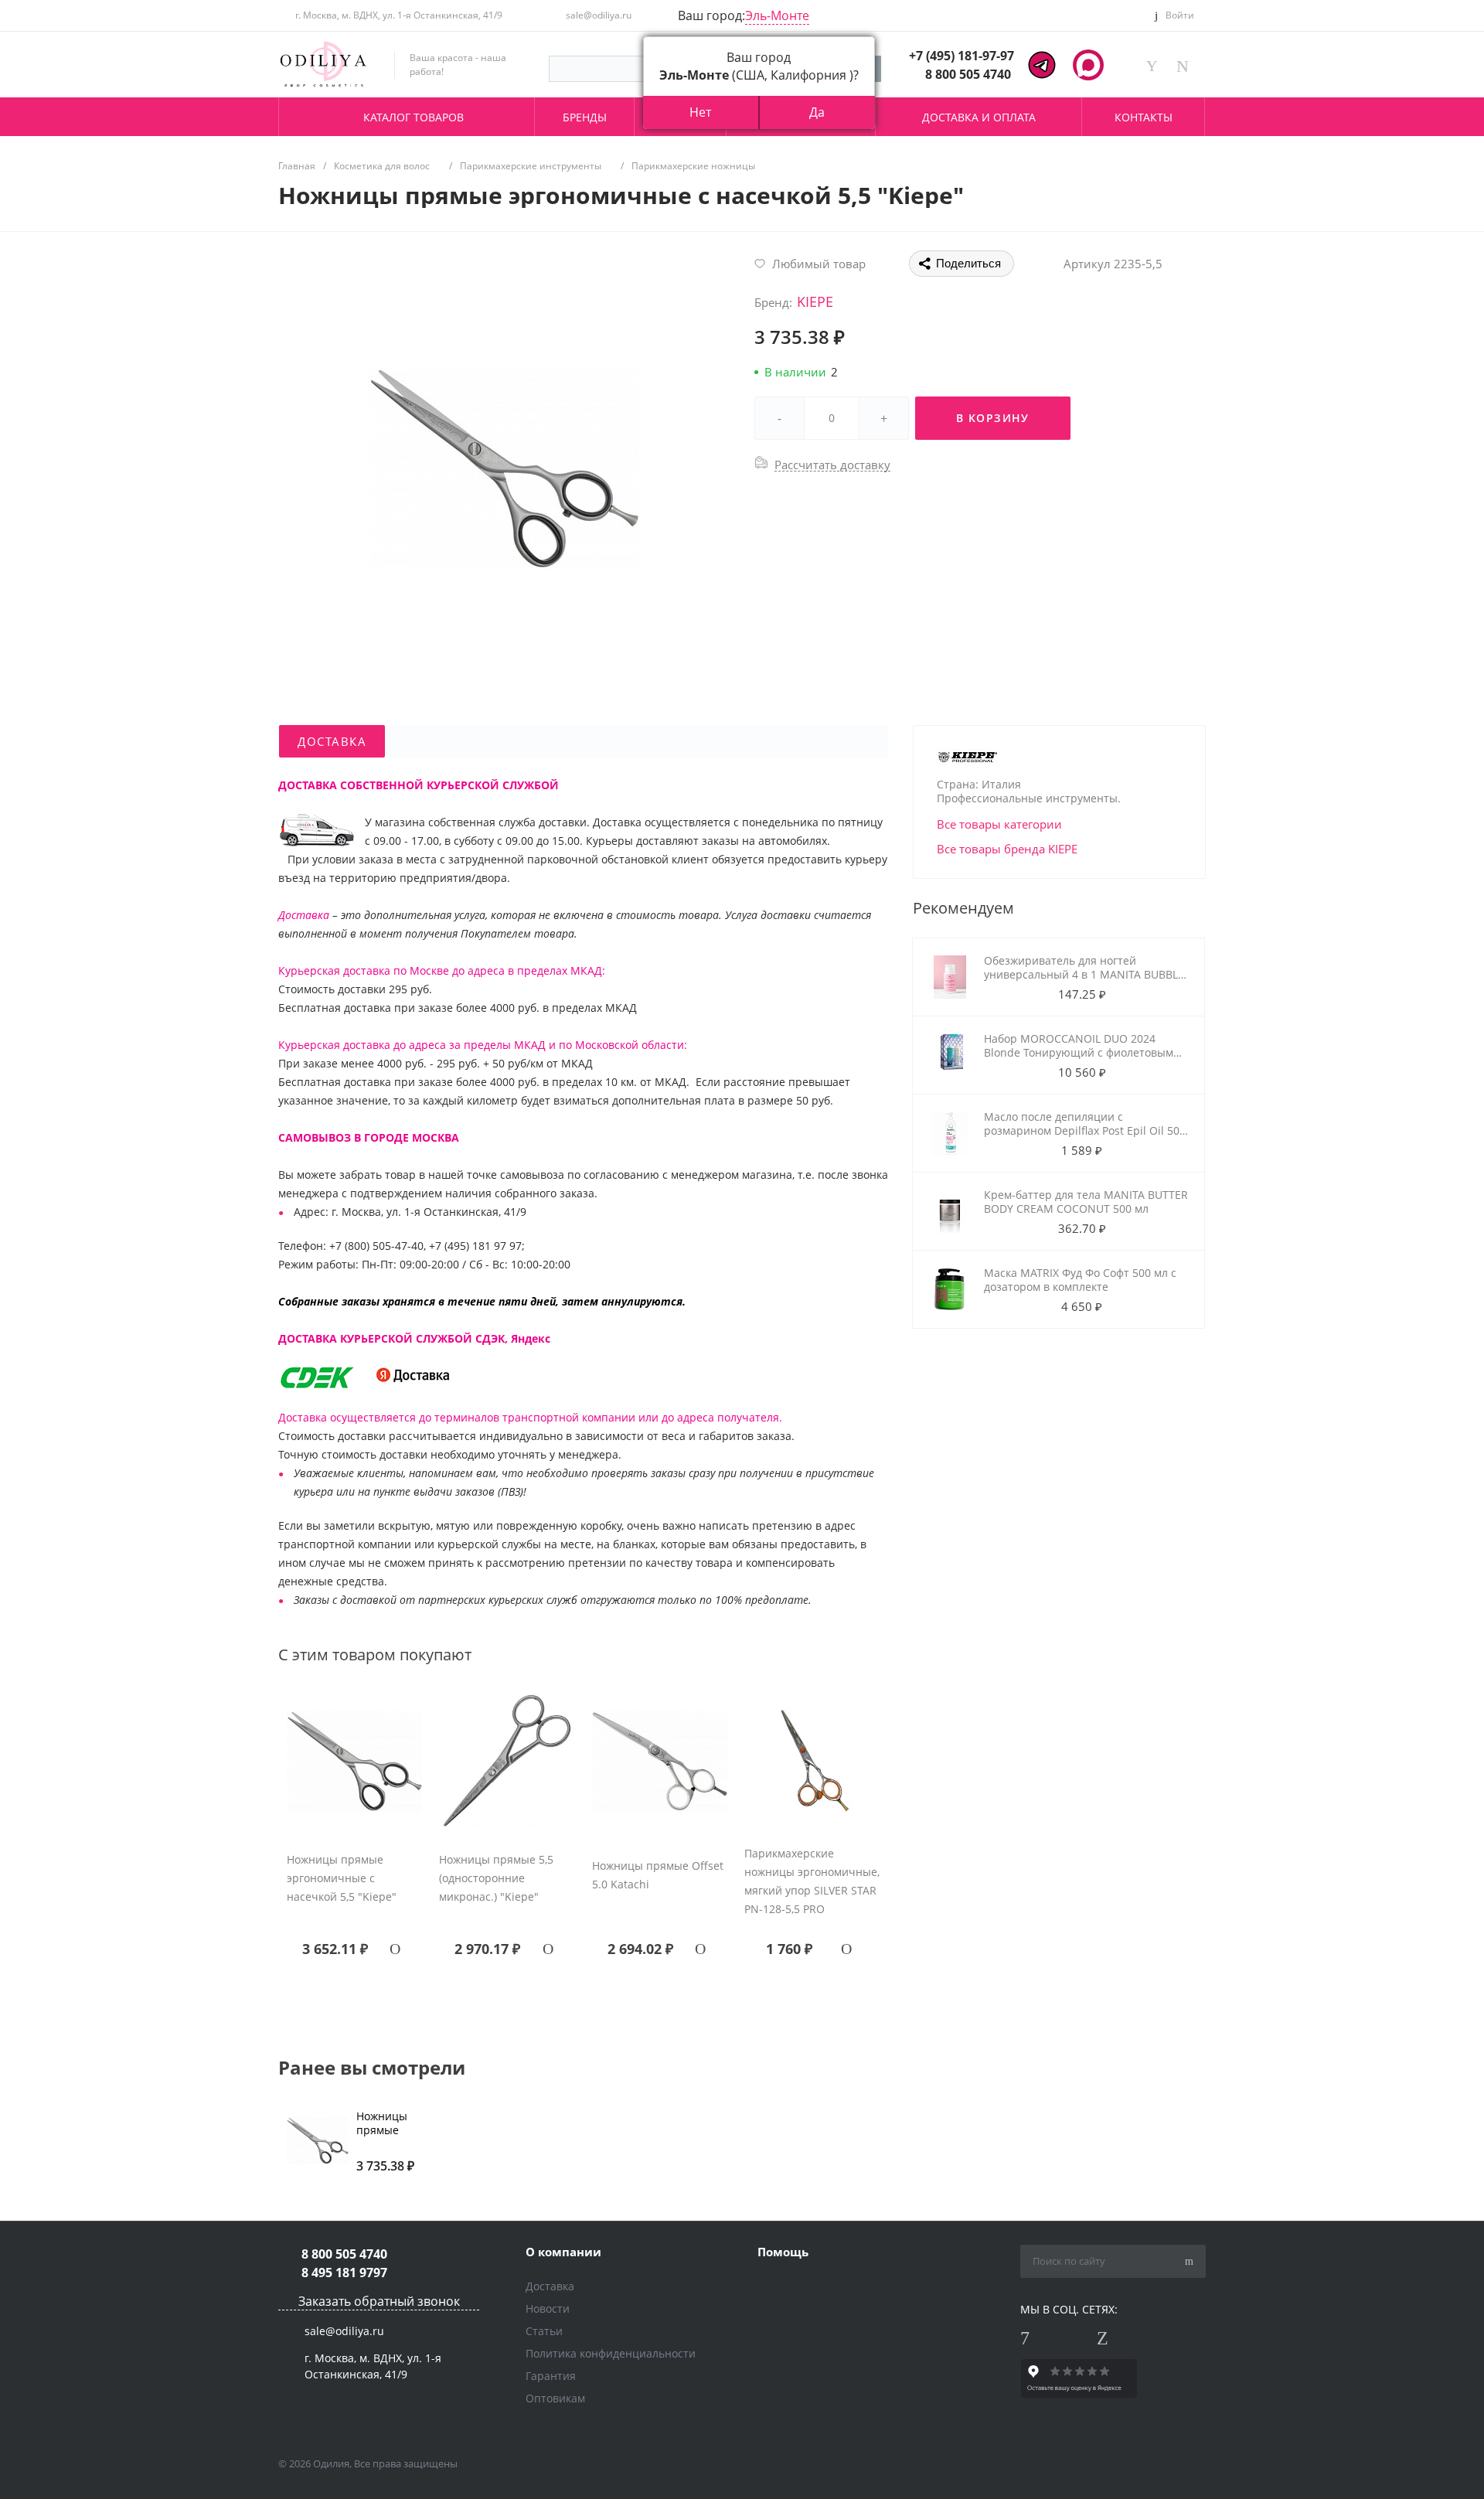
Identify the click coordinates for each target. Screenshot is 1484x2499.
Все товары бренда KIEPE (1007, 849)
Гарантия (551, 2376)
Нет (700, 112)
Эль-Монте (777, 15)
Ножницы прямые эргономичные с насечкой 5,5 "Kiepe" (342, 1878)
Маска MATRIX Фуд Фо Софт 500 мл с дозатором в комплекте (1080, 1280)
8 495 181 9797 (344, 2273)
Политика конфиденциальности (611, 2353)
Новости (548, 2308)
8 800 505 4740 (968, 74)
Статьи (544, 2331)
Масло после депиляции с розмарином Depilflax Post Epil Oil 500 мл (1085, 1130)
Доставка (550, 2286)
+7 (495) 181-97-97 (962, 56)
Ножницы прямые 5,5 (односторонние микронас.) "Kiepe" (496, 1878)
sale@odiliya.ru (599, 15)
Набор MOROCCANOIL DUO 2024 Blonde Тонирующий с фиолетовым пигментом (1079, 1052)
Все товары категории (999, 824)
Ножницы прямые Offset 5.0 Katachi (658, 1875)
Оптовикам (555, 2398)
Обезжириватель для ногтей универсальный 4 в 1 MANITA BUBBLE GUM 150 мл (1084, 974)
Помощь (783, 2252)
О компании (563, 2252)
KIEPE (815, 301)
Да (817, 112)
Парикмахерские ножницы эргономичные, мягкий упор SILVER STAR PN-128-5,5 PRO (812, 1881)
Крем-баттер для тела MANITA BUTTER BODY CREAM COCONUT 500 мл (1086, 1202)
